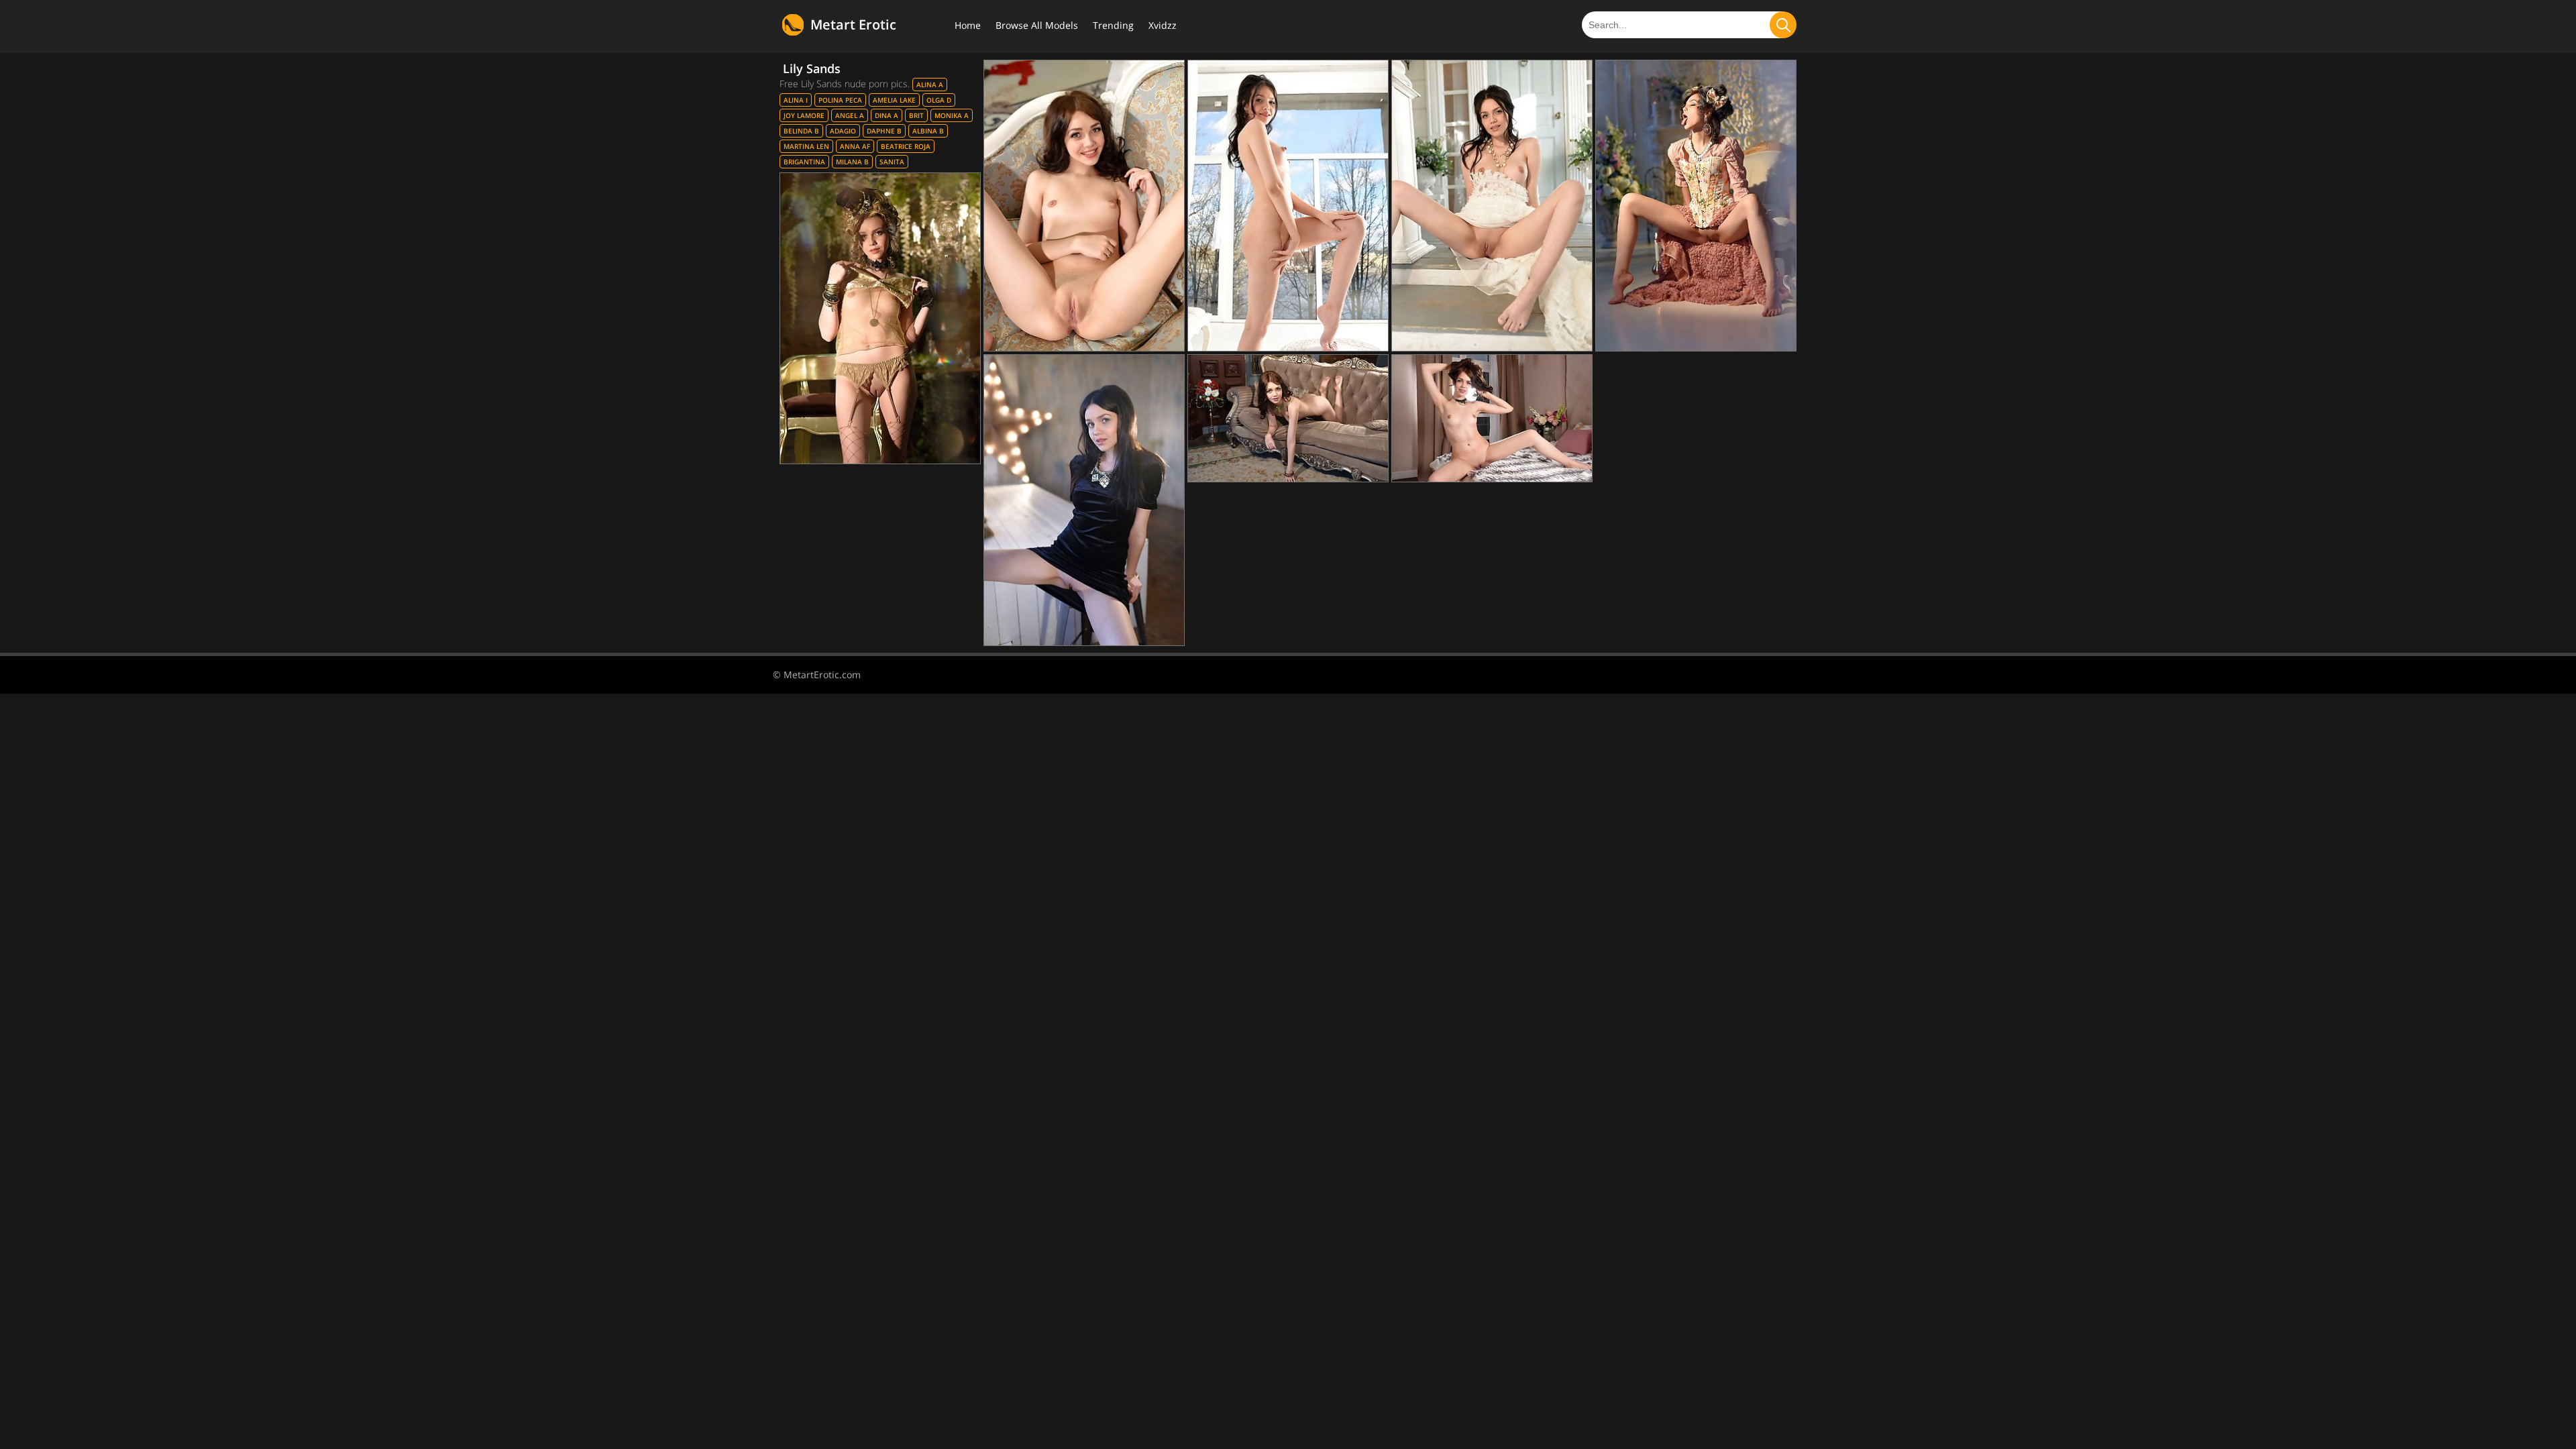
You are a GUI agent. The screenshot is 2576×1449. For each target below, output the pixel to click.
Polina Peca (840, 100)
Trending (1113, 25)
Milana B (852, 162)
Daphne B (884, 131)
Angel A (850, 115)
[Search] (1783, 25)
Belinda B (801, 131)
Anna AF (855, 146)
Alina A (930, 85)
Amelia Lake (894, 100)
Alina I (796, 100)
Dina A (887, 115)
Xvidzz (1163, 25)
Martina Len (806, 146)
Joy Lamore (804, 115)
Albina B (928, 131)
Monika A (952, 115)
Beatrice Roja (906, 146)
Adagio (843, 131)
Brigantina (804, 162)
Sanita (892, 162)
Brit (916, 115)
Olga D (939, 100)
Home (968, 25)
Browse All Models (1037, 25)
